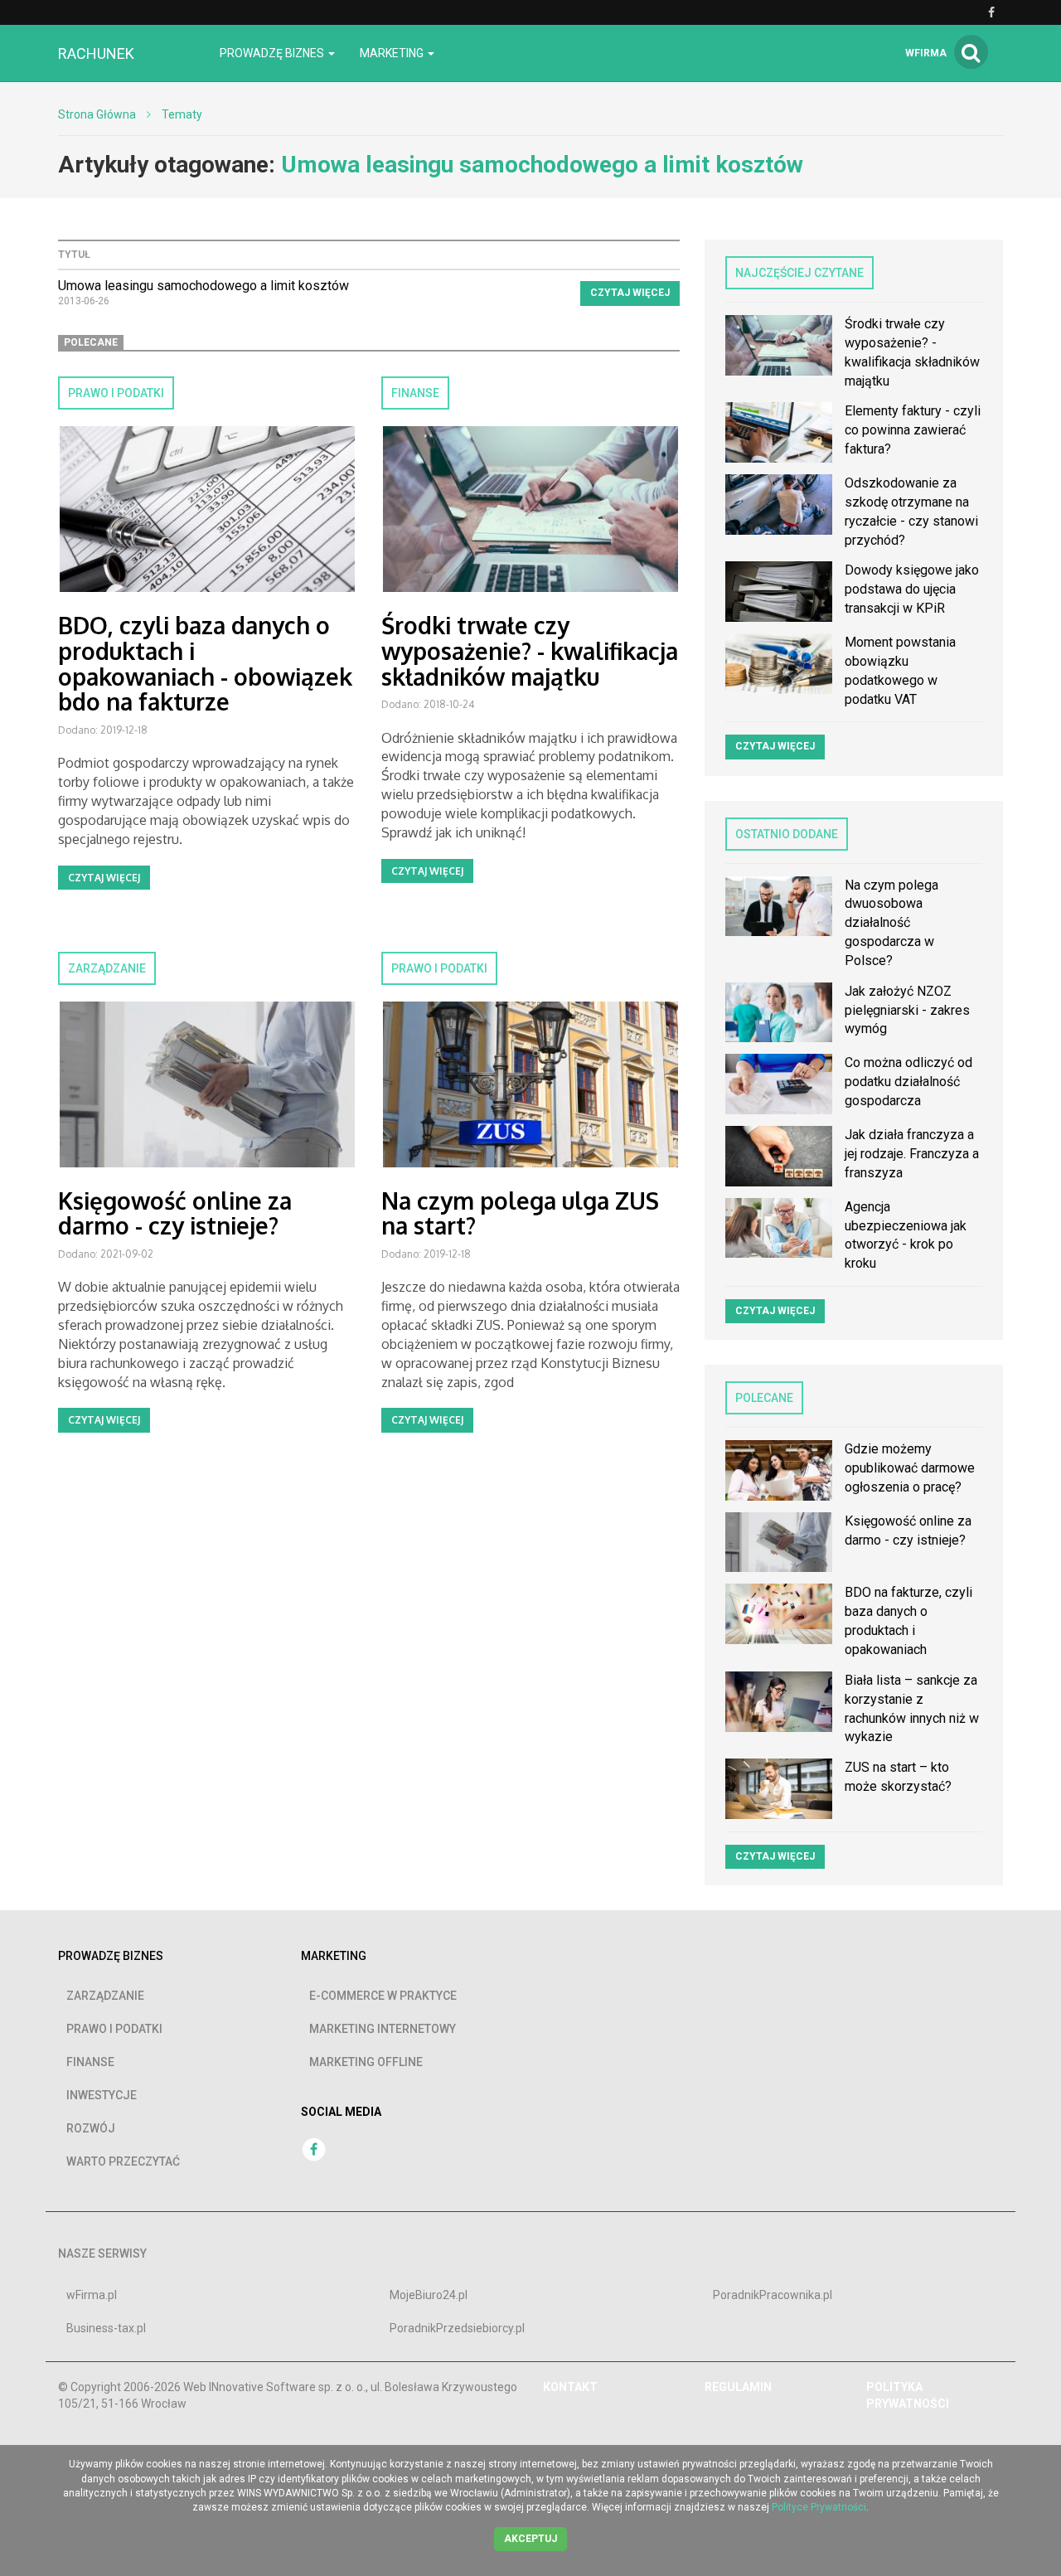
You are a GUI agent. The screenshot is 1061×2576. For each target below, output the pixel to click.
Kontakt (570, 2387)
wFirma (926, 53)
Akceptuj (530, 2539)
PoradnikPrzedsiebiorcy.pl (457, 2328)
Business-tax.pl (106, 2328)
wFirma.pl (92, 2295)
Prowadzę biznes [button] (273, 53)
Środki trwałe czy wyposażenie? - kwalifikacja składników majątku (530, 651)
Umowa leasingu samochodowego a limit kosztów (203, 286)
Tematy (182, 114)
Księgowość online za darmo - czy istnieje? (175, 1213)
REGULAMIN (738, 2387)
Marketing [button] (393, 53)
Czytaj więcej (630, 293)
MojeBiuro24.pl (429, 2295)
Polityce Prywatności (819, 2507)
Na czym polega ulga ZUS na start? (520, 1213)
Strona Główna (97, 114)
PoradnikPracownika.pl (773, 2295)
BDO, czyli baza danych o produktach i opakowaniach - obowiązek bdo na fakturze (205, 663)
